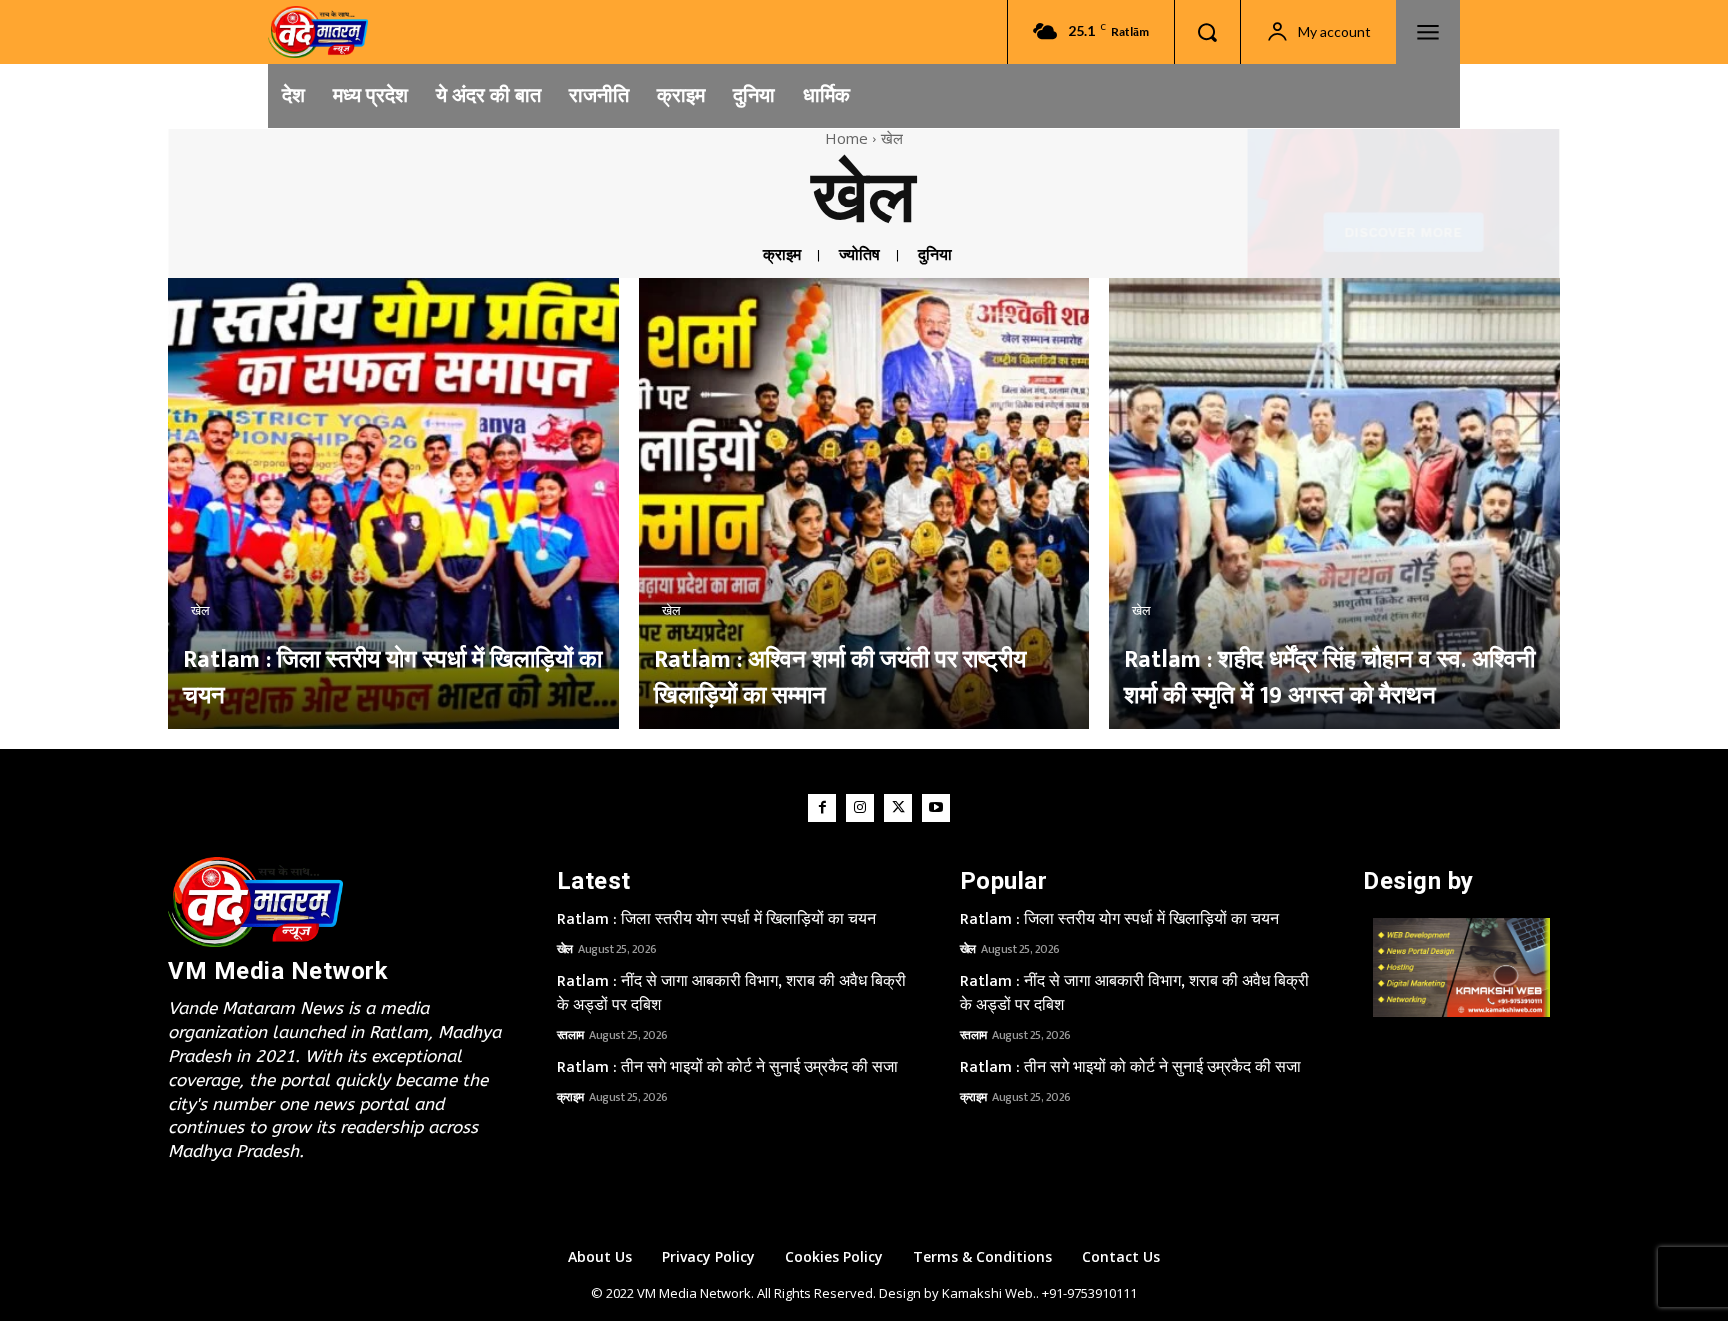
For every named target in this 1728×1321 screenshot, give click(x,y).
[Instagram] (860, 808)
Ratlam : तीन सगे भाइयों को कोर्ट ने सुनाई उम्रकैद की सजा (727, 1067)
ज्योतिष (859, 255)
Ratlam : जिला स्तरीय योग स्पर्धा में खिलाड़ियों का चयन (716, 919)
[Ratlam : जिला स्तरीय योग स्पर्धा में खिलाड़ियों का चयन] (393, 503)
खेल (200, 611)
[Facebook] (822, 808)
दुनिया (935, 255)
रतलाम (570, 1035)
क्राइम (782, 255)
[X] (898, 808)
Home (846, 138)
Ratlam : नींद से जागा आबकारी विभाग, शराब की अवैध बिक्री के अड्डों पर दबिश (731, 993)
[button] (1207, 32)
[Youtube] (936, 808)
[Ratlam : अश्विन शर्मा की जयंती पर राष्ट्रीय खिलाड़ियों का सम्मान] (864, 503)
